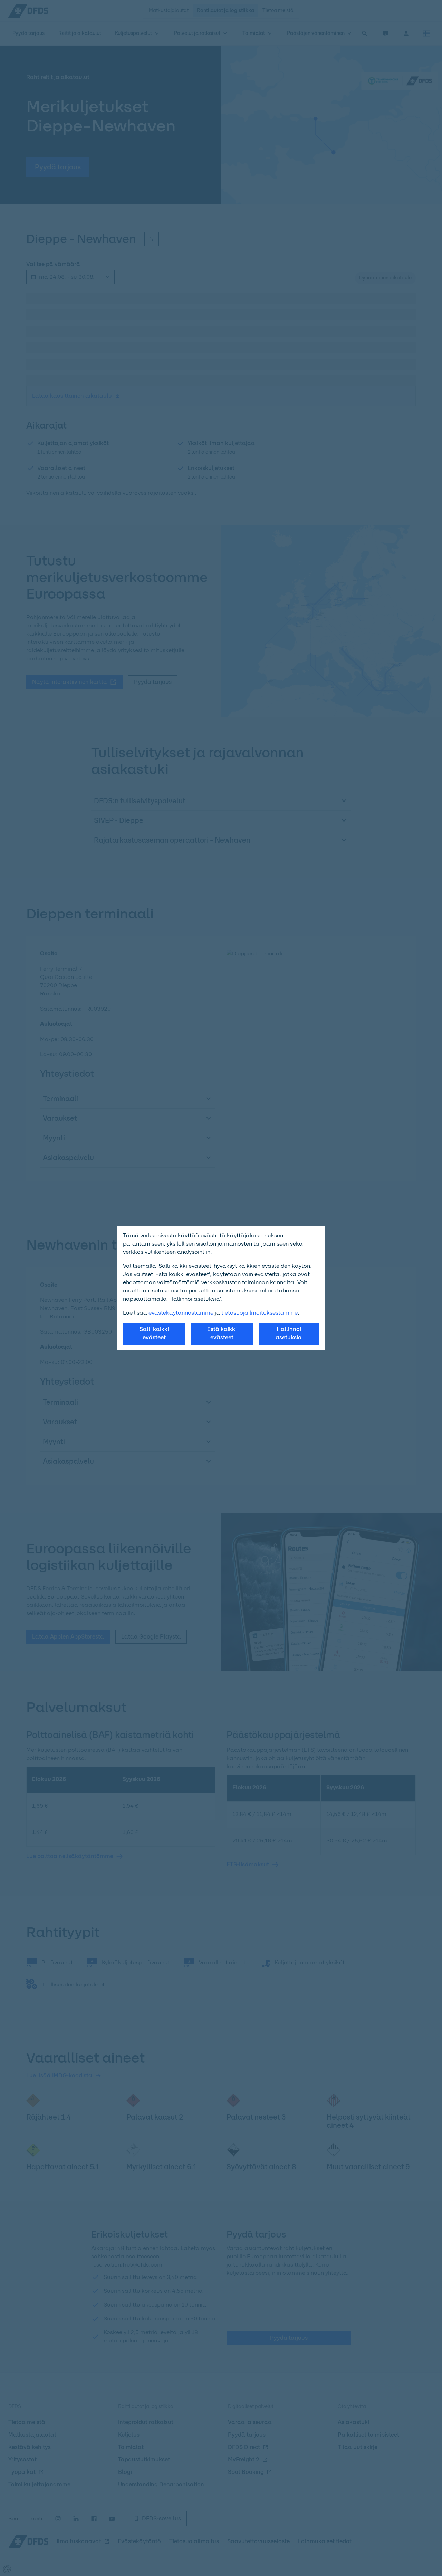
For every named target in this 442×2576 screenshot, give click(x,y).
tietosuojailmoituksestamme (260, 1313)
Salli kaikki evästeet (154, 1333)
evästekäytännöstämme (181, 1313)
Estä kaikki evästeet (222, 1333)
